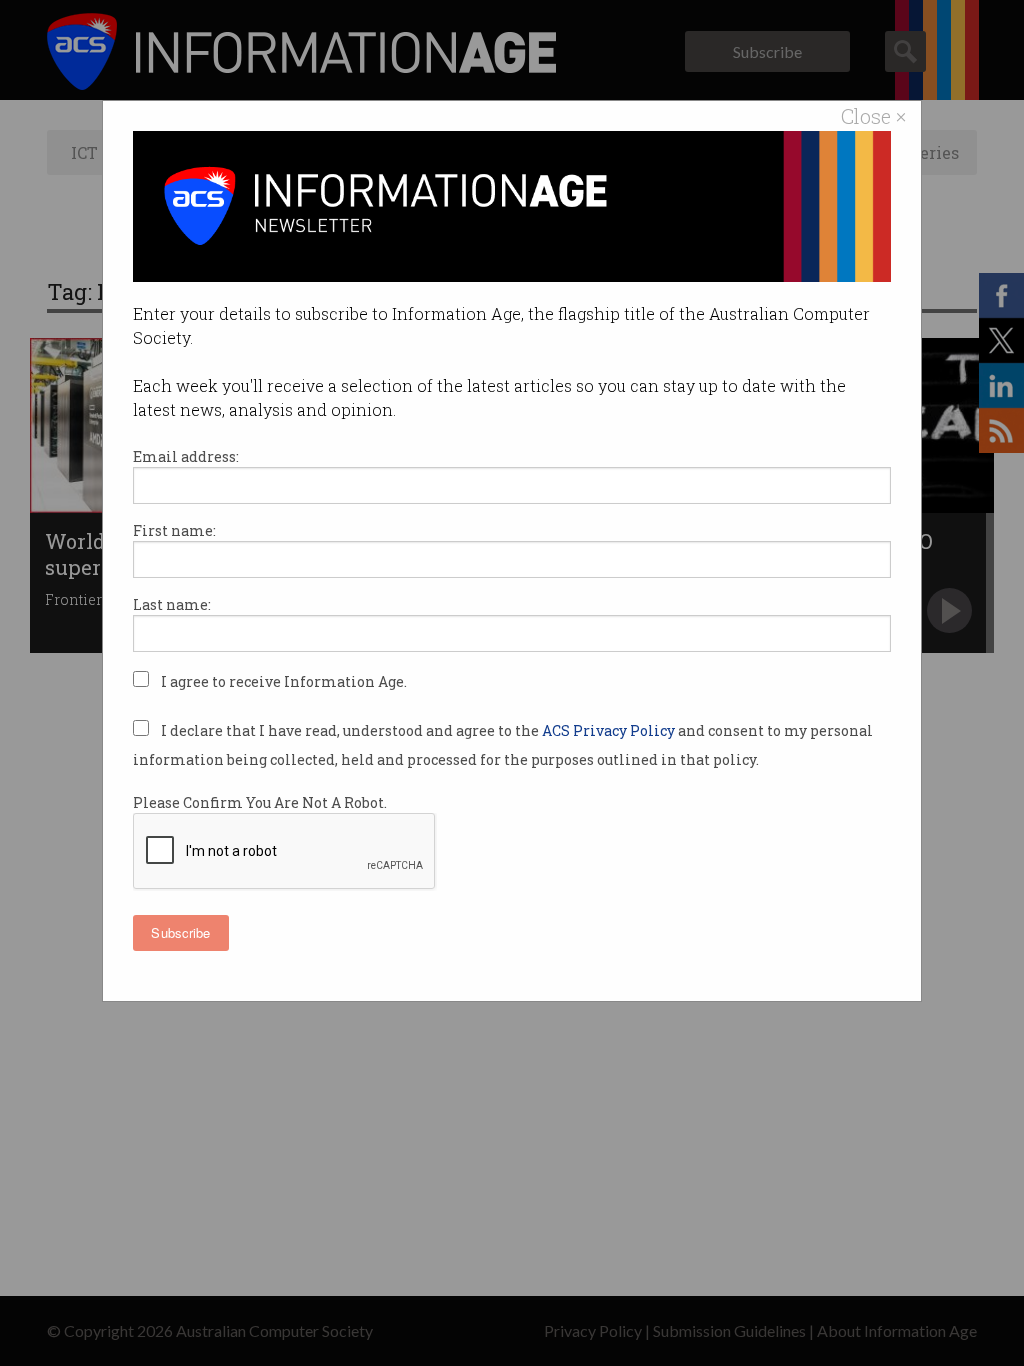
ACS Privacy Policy (610, 730)
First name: (174, 530)
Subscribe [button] (180, 932)
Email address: (186, 456)
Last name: (172, 604)
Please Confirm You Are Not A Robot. (260, 802)
